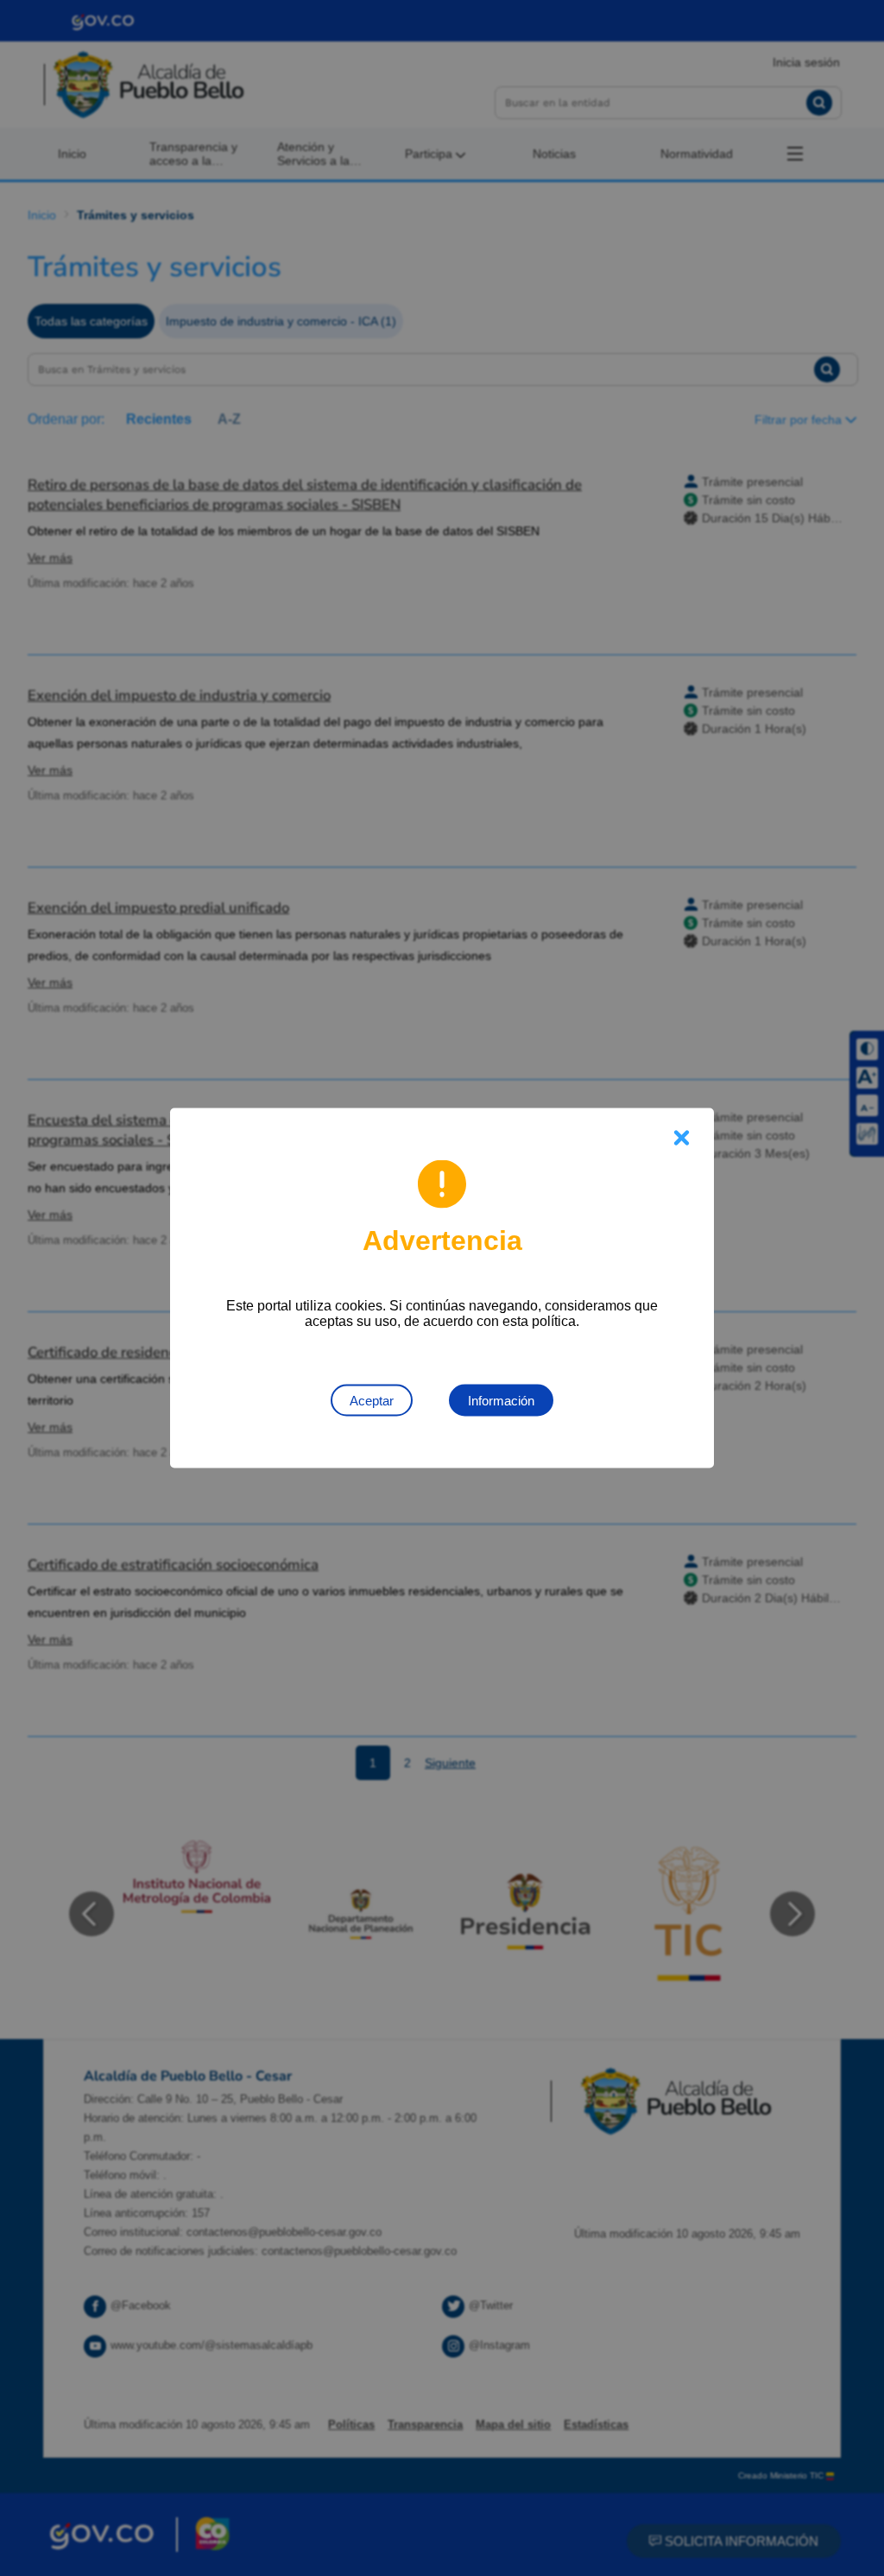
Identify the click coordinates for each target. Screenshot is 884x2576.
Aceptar (372, 1401)
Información (501, 1401)
